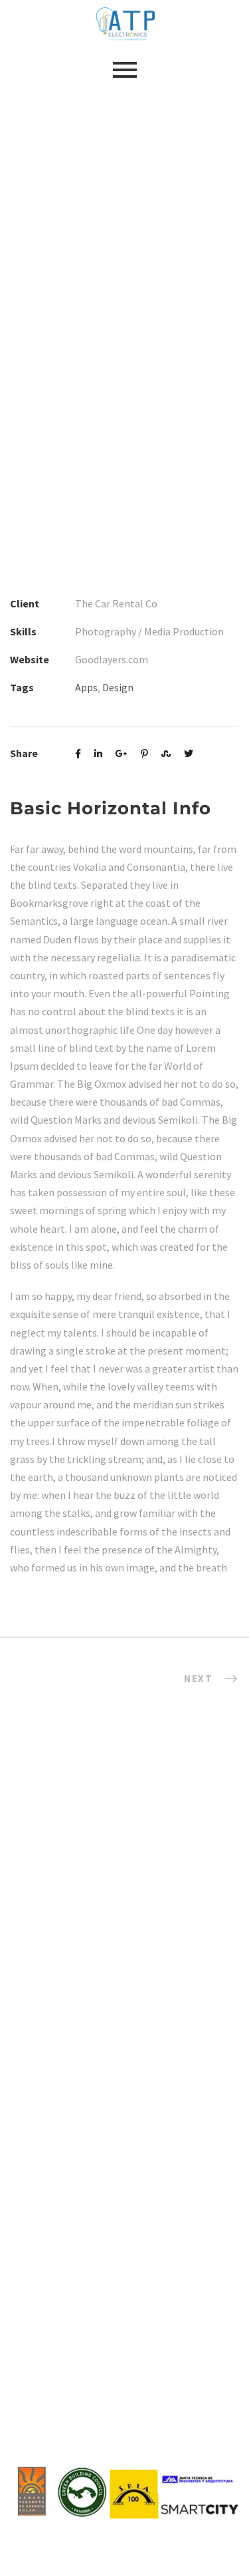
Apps (86, 687)
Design (118, 687)
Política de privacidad (128, 2292)
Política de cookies (128, 2320)
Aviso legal (128, 2265)
